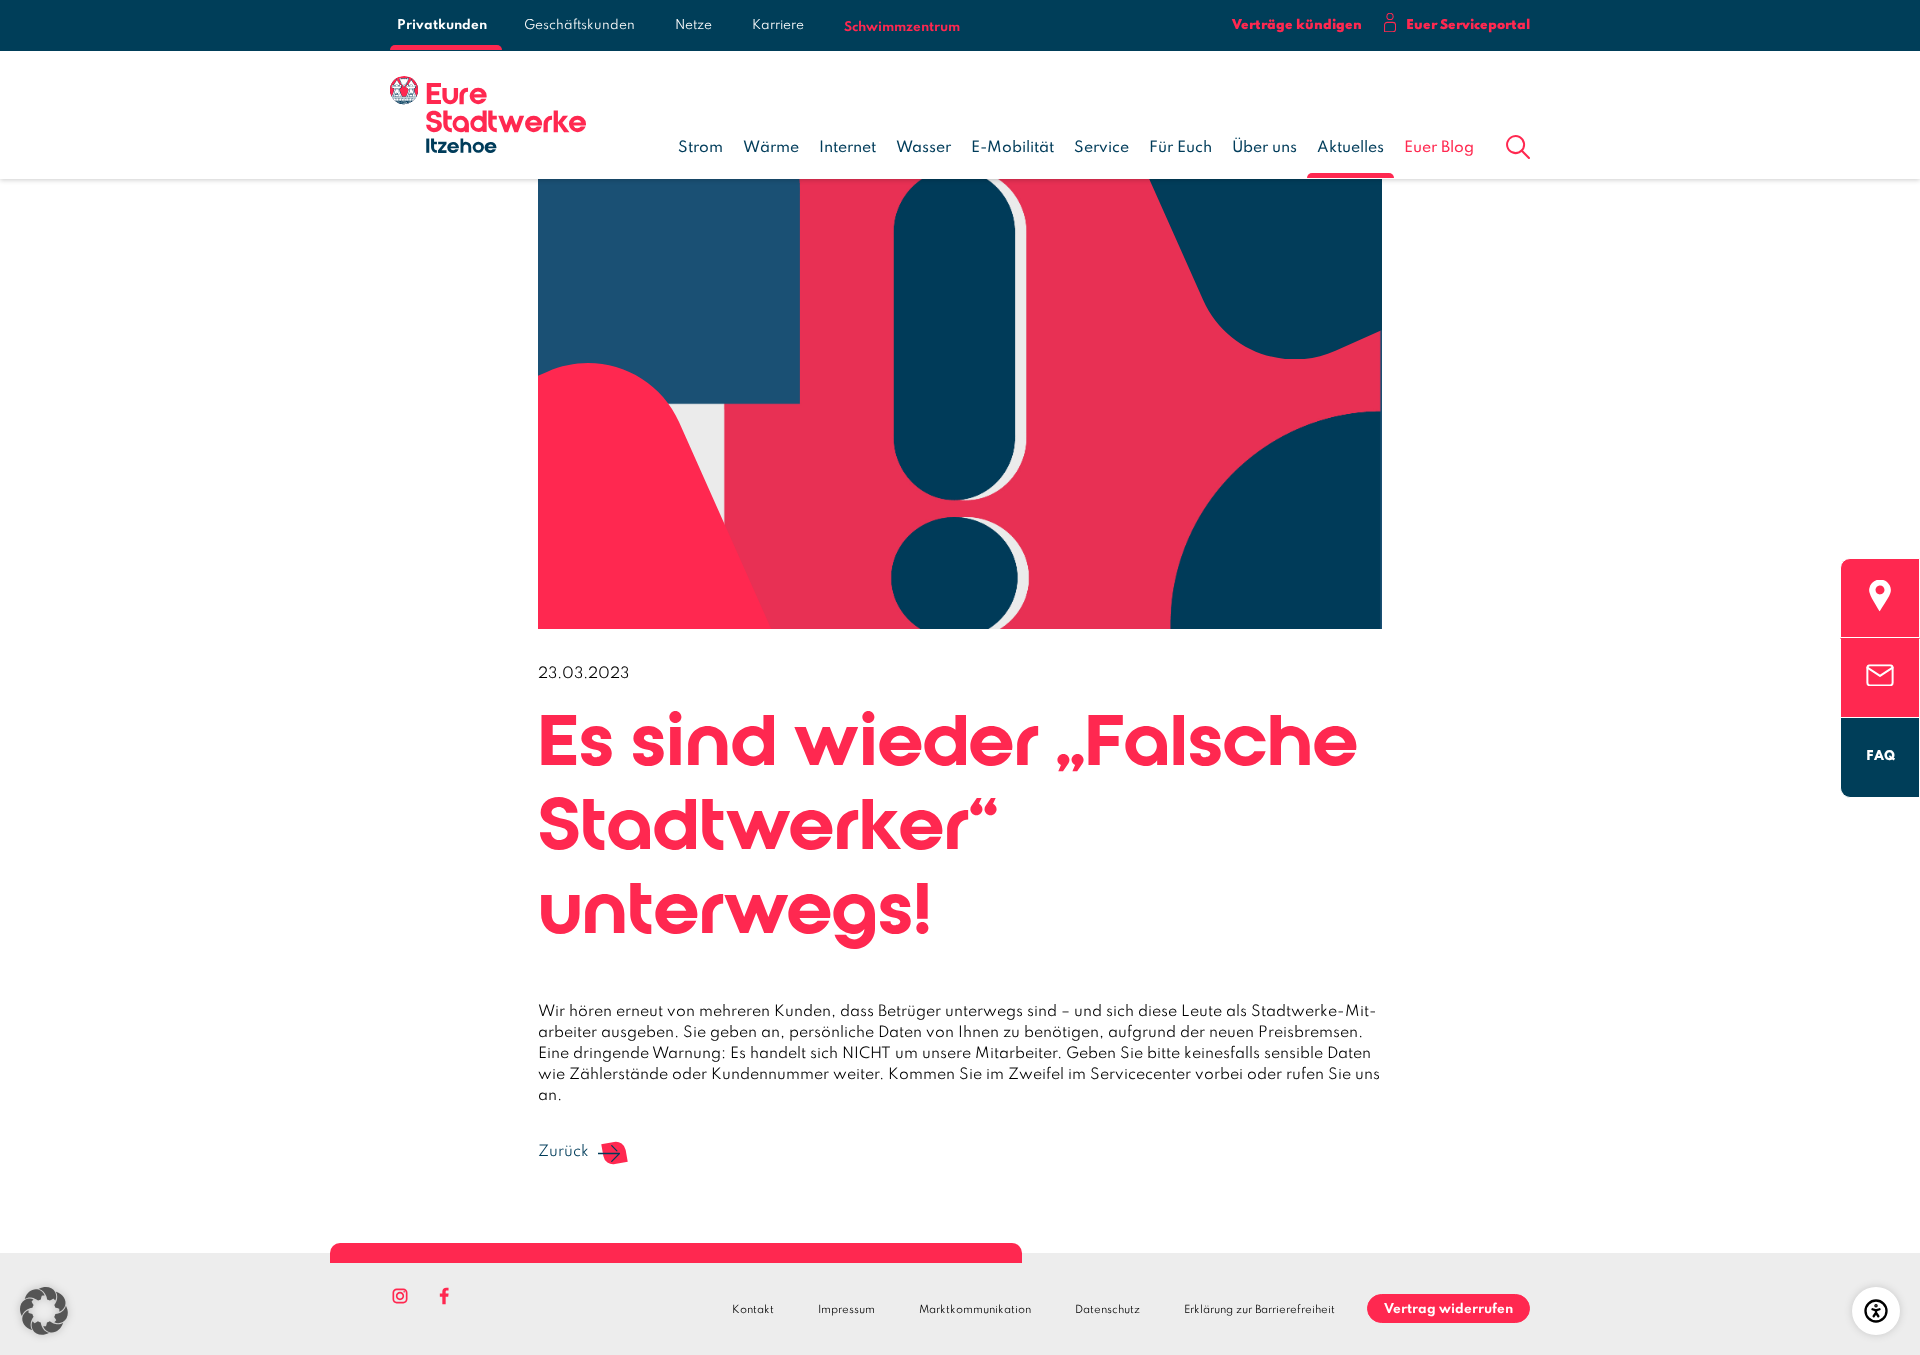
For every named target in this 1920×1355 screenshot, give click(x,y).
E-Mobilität (1012, 148)
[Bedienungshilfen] (1876, 1311)
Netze (693, 25)
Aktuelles (1350, 148)
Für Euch (1180, 148)
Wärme (771, 148)
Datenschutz (1107, 1310)
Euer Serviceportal (1468, 25)
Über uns (1264, 148)
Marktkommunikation (975, 1310)
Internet (847, 148)
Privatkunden (442, 25)
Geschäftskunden (579, 25)
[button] (1518, 143)
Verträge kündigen (1297, 25)
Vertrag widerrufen (1448, 1309)
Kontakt (753, 1310)
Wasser (923, 148)
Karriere (778, 25)
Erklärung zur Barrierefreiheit (1259, 1310)
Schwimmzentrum (902, 27)
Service (1101, 148)
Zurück (563, 1152)
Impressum (846, 1310)
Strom (700, 148)
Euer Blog (1439, 148)
